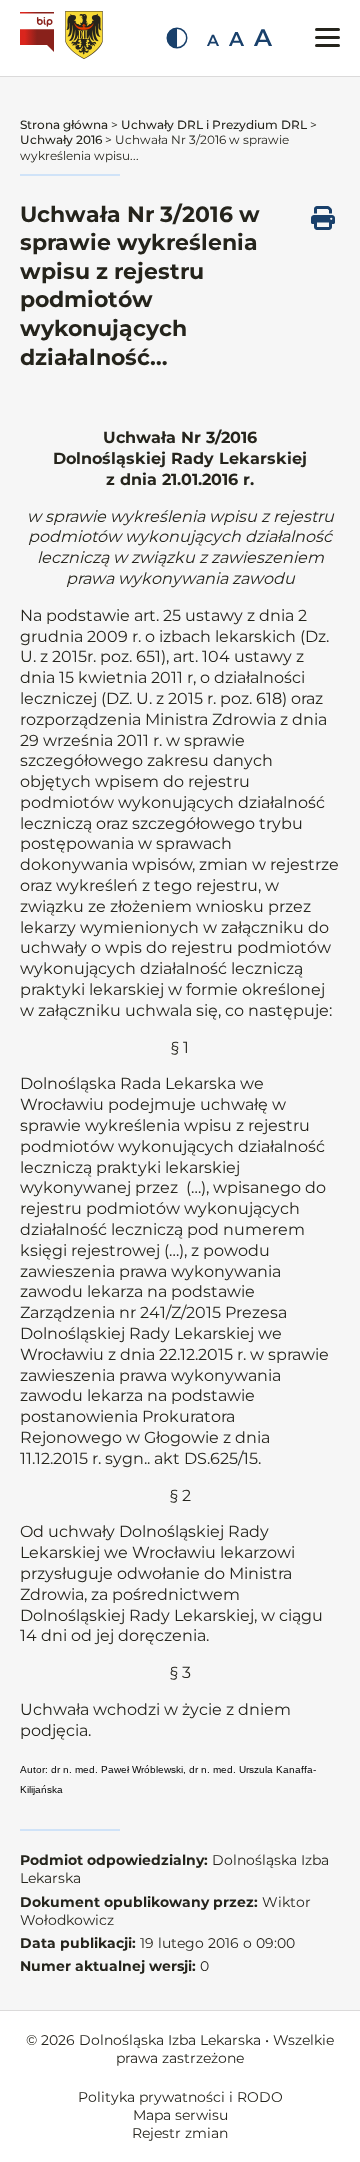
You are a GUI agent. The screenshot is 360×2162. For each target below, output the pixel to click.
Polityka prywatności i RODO (180, 2097)
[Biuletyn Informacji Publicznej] (39, 38)
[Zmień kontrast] (177, 38)
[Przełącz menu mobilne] (327, 37)
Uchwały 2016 (61, 139)
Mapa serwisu (180, 2115)
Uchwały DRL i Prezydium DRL (214, 124)
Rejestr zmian (180, 2133)
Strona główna (64, 124)
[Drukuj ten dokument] (323, 218)
